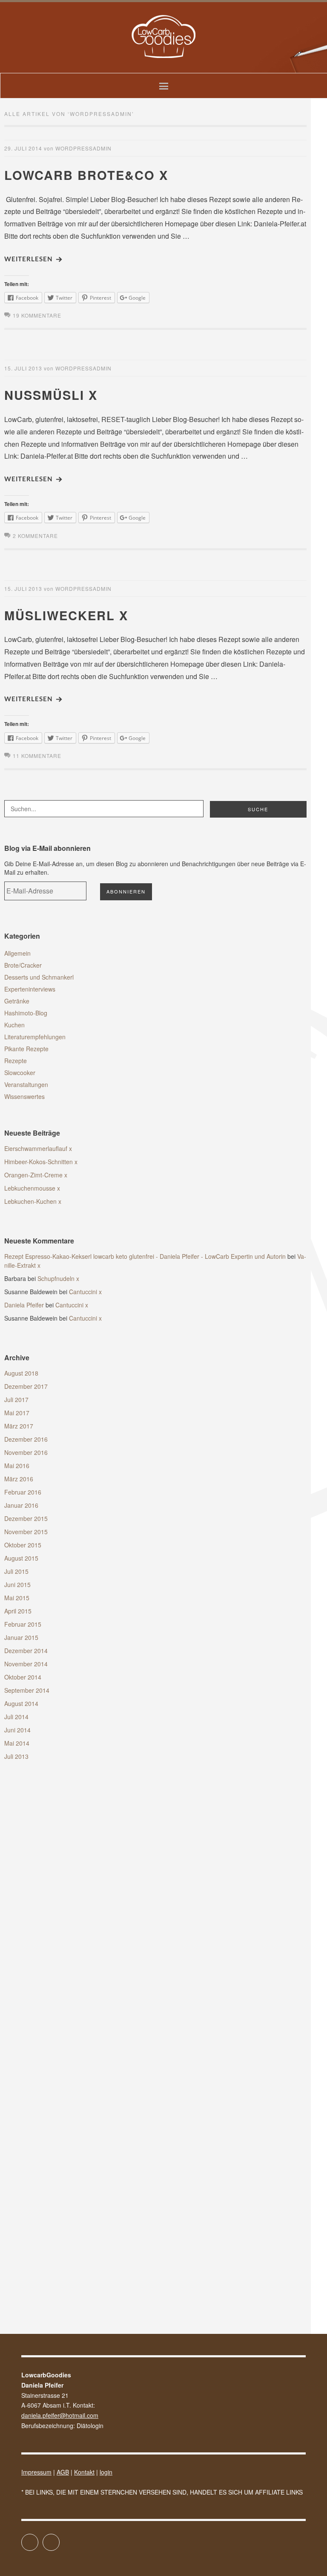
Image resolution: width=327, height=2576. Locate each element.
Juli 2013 (16, 1756)
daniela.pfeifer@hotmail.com (60, 2415)
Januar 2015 (21, 1637)
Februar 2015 (23, 1624)
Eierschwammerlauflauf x (38, 1148)
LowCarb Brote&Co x (86, 175)
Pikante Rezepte (26, 1049)
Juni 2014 (17, 1730)
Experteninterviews (30, 989)
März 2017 (19, 1426)
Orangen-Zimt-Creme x (36, 1175)
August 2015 (21, 1558)
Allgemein (17, 953)
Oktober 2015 (23, 1545)
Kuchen (14, 1025)
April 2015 (18, 1611)
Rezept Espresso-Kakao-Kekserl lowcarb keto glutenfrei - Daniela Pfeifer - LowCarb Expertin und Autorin (145, 1256)
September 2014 (27, 1690)
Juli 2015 (16, 1571)
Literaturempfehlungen (35, 1037)
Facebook (38, 2538)
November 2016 (26, 1452)
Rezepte (16, 1061)
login (106, 2472)
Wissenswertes (24, 1096)
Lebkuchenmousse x (32, 1188)
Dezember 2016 (26, 1439)
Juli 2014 (16, 1717)
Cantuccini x (85, 1292)
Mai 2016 (17, 1466)
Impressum (36, 2472)
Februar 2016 (23, 1492)
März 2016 (19, 1479)
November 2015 (26, 1532)
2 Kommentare (35, 536)
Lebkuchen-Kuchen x (33, 1201)
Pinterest (59, 2538)
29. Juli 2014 (23, 148)
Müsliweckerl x (66, 615)
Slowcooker (20, 1073)
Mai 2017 (17, 1413)
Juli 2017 (16, 1399)
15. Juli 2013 (23, 368)
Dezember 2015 (26, 1518)
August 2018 (21, 1373)
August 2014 (21, 1703)
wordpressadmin (83, 148)
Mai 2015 (17, 1598)
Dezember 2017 (26, 1386)
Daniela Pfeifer (24, 1305)
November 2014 (26, 1664)
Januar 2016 (21, 1505)
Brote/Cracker (23, 965)
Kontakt (84, 2472)
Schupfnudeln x (58, 1278)
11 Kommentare (37, 756)
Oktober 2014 (23, 1677)
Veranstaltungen (26, 1084)
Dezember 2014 (26, 1651)
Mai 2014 (17, 1743)
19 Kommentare (37, 315)
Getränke (17, 1001)
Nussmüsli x (51, 395)
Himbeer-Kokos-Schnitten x (41, 1162)
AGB (63, 2472)
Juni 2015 (17, 1584)
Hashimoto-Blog (26, 1013)
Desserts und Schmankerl (39, 977)
